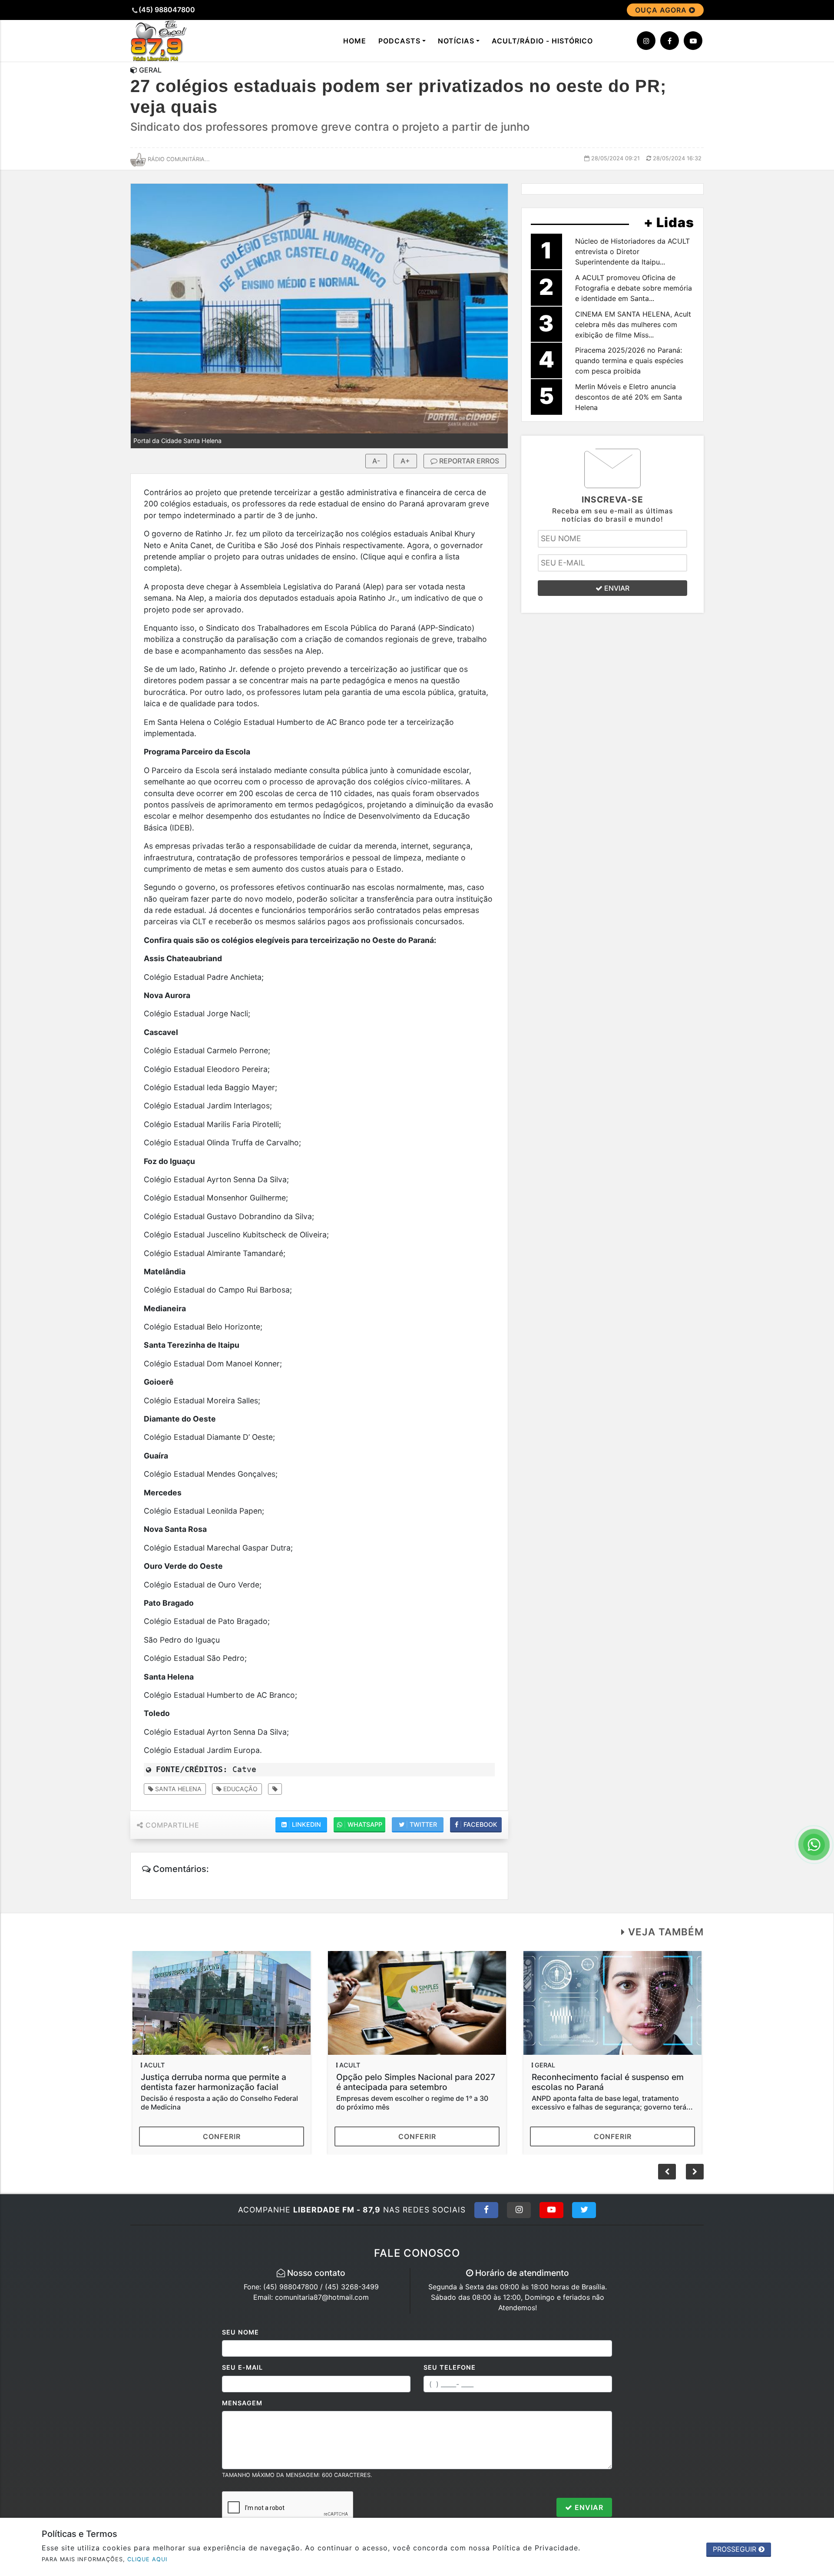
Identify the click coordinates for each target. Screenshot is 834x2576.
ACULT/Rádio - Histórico (542, 41)
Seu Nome (240, 2332)
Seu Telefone (450, 2367)
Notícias (456, 41)
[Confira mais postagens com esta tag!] (275, 1789)
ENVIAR (616, 588)
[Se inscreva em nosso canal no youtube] (693, 41)
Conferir (222, 2136)
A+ (405, 461)
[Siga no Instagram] (519, 2210)
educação (240, 1789)
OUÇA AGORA (662, 10)
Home (355, 41)
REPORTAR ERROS (468, 461)
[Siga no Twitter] (584, 2210)
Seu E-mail (242, 2367)
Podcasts (399, 41)
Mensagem (242, 2403)
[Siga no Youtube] (551, 2210)
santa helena (177, 1789)
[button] (695, 2172)
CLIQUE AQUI (147, 2559)
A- (376, 461)
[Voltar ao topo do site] (821, 1546)
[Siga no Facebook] (486, 2210)
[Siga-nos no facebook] (670, 41)
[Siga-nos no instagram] (646, 41)
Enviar (588, 2507)
